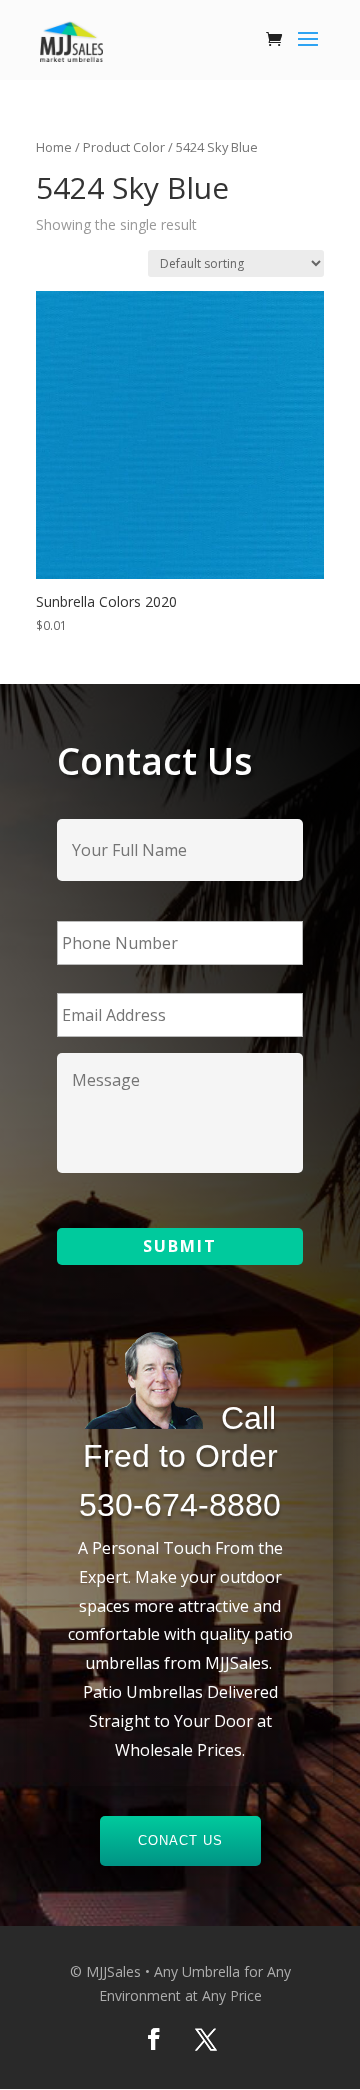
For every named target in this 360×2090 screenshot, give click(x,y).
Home (54, 147)
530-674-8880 (180, 1505)
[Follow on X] (206, 2039)
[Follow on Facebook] (154, 2039)
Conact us (180, 1840)
